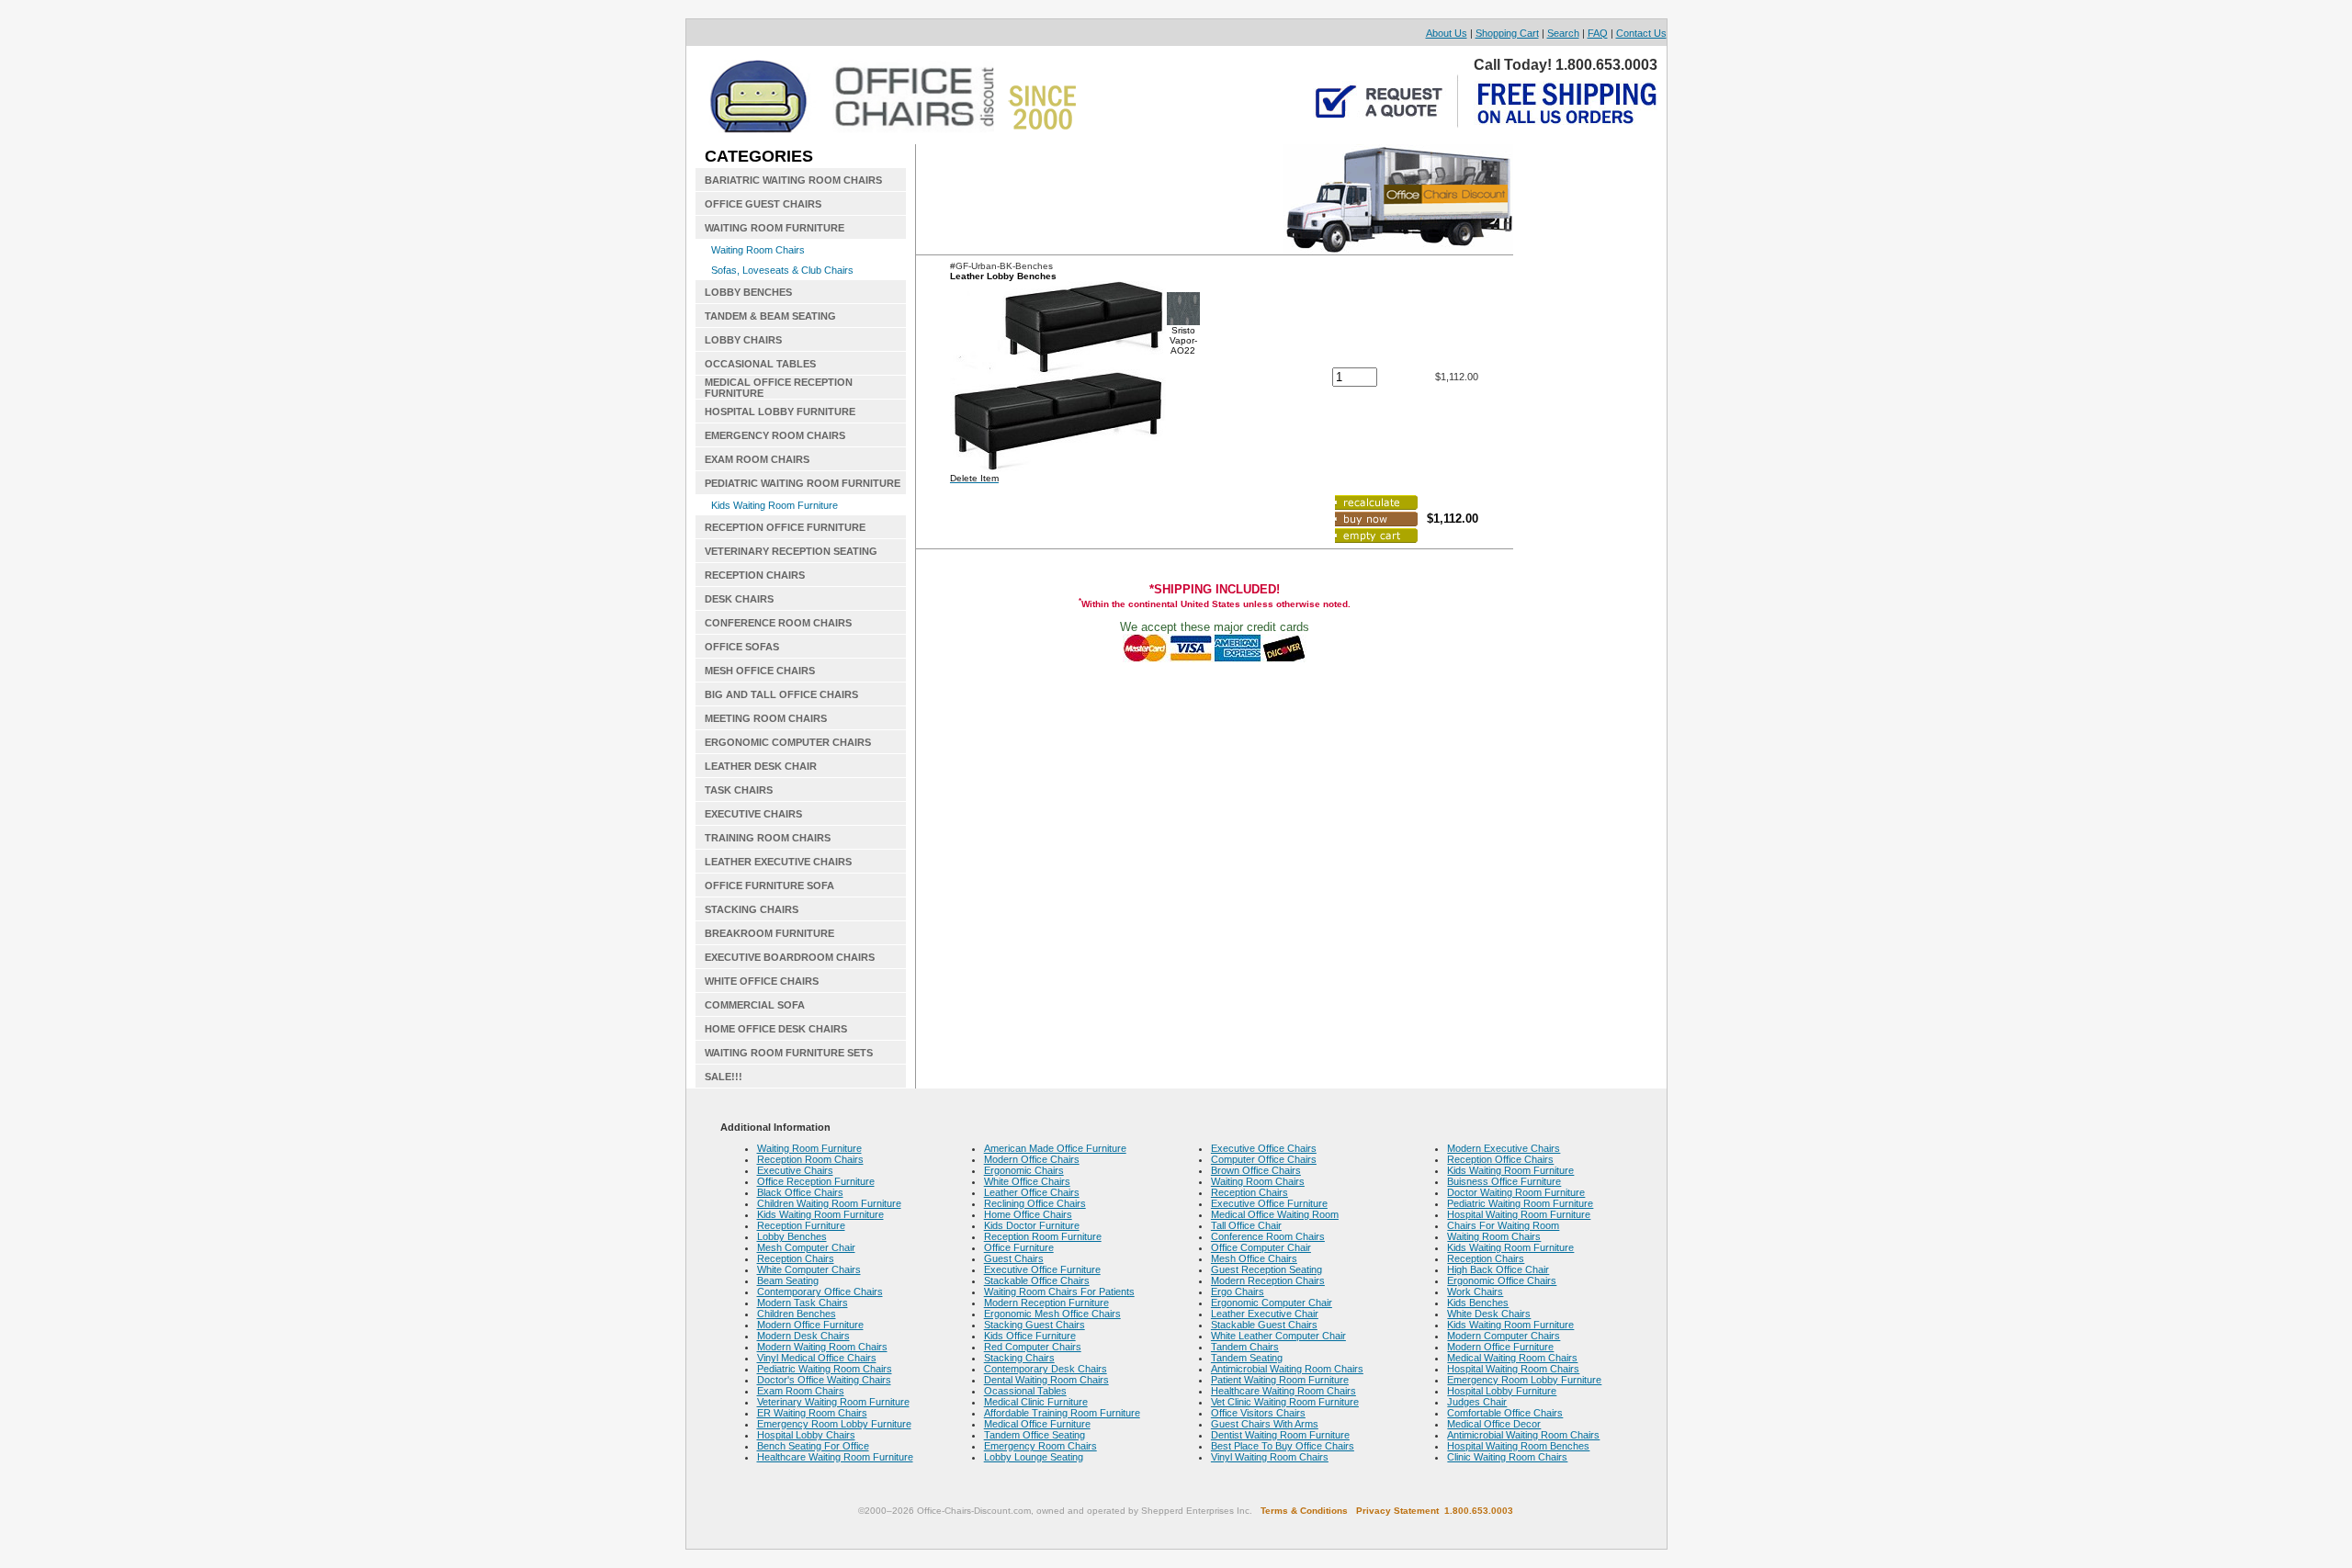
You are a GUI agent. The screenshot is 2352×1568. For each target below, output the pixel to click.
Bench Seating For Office (813, 1446)
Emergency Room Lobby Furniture (834, 1424)
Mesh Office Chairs (1254, 1258)
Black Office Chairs (800, 1192)
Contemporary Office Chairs (820, 1292)
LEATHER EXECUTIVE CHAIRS (778, 862)
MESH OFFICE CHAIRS (760, 671)
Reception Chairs (796, 1258)
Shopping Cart (1507, 33)
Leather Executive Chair (1265, 1314)
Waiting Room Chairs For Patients (1059, 1292)
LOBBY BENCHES (748, 292)
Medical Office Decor (1494, 1424)
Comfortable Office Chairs (1505, 1413)
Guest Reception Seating (1266, 1269)
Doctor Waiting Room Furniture (1516, 1192)
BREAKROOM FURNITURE (769, 933)
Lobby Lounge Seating (1034, 1457)
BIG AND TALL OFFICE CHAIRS (781, 694)
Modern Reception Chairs (1268, 1280)
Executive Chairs (795, 1170)
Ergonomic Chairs (1024, 1170)
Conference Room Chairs (1268, 1236)
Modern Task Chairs (803, 1303)
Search (1563, 33)
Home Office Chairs (1028, 1214)
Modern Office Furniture (810, 1325)
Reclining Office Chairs (1035, 1203)
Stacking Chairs (1019, 1358)
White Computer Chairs (809, 1269)
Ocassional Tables (1025, 1391)
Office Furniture (1019, 1247)
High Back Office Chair (1498, 1269)
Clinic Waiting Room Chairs (1507, 1457)
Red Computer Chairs (1033, 1347)
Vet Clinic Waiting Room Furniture (1285, 1402)
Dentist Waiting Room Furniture (1280, 1435)
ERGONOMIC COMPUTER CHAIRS (788, 742)
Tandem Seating (1247, 1358)
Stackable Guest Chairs (1264, 1325)
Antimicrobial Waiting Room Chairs (1287, 1369)
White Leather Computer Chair (1278, 1336)
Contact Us (1641, 33)
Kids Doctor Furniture (1032, 1225)
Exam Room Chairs (801, 1391)
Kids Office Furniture (1030, 1336)
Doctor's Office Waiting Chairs (824, 1380)
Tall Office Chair (1246, 1225)
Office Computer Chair (1261, 1247)
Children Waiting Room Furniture (829, 1203)
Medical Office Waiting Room (1275, 1214)
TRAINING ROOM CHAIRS (768, 838)
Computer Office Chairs (1264, 1159)
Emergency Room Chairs (1040, 1446)
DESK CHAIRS (739, 599)
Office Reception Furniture (816, 1181)
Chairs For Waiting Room (1503, 1225)
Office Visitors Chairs (1258, 1413)
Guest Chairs (1014, 1258)
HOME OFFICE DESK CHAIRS (776, 1029)
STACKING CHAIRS (752, 909)
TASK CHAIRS (739, 790)
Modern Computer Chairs (1504, 1336)
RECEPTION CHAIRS (755, 575)
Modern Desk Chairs (803, 1336)
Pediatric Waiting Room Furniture (1520, 1203)
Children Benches (797, 1314)
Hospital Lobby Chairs (806, 1435)
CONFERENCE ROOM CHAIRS (778, 623)
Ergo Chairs (1238, 1292)
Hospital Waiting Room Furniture (1519, 1214)
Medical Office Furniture (1037, 1424)
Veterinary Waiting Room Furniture (833, 1402)
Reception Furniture (801, 1225)
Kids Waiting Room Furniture (775, 505)
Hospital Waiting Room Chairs (1513, 1369)
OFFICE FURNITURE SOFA (769, 886)
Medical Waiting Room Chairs (1512, 1358)
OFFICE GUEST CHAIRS (763, 204)
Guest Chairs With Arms (1265, 1424)
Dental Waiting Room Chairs (1046, 1380)
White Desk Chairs (1489, 1314)
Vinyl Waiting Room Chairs (1270, 1457)
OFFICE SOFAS (742, 647)
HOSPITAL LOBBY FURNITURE (780, 412)
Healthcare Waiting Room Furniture (835, 1457)
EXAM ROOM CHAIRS (757, 459)
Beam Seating (788, 1280)
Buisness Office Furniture (1504, 1181)
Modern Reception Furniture (1046, 1303)
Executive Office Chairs (1264, 1148)
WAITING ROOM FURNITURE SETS (789, 1053)
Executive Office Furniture (1042, 1269)
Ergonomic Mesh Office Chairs (1052, 1314)
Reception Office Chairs (1500, 1159)
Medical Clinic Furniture (1036, 1402)
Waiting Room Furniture (809, 1148)
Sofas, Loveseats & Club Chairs (782, 270)
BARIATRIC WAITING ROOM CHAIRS (793, 180)
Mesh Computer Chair (806, 1247)
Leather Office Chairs (1032, 1192)
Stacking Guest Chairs (1035, 1325)
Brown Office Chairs (1256, 1170)
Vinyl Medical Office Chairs (817, 1358)
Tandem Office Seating (1035, 1435)
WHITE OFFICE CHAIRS (762, 981)
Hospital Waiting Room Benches (1518, 1446)
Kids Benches (1478, 1303)
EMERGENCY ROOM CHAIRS (775, 435)
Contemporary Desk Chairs (1046, 1369)
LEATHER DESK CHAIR (761, 766)
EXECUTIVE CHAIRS (753, 814)
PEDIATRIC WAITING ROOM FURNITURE (803, 483)
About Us (1447, 33)
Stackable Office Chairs (1037, 1280)
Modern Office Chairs (1032, 1159)
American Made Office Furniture (1055, 1148)
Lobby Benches (792, 1236)
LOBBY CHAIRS (743, 340)
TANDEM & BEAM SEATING (770, 316)
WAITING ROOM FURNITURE (775, 228)
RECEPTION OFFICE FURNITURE (785, 527)
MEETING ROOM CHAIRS (766, 718)
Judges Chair (1477, 1402)
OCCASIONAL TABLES (760, 364)
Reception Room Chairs (810, 1159)
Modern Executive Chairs (1504, 1148)
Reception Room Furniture (1043, 1236)
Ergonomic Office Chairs (1502, 1280)
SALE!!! (724, 1077)
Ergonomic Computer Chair (1272, 1303)
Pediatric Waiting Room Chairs (825, 1369)
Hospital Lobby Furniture (1502, 1391)
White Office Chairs (1027, 1181)
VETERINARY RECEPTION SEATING (791, 551)
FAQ (1598, 33)
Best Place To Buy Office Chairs (1283, 1446)
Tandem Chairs (1245, 1347)
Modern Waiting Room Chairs (822, 1347)
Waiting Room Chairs (758, 250)
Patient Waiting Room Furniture (1280, 1380)
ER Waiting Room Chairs (812, 1413)
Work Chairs (1475, 1292)
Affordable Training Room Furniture (1062, 1413)
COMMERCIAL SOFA (755, 1005)
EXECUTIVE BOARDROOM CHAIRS (790, 957)
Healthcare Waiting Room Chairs (1283, 1391)
